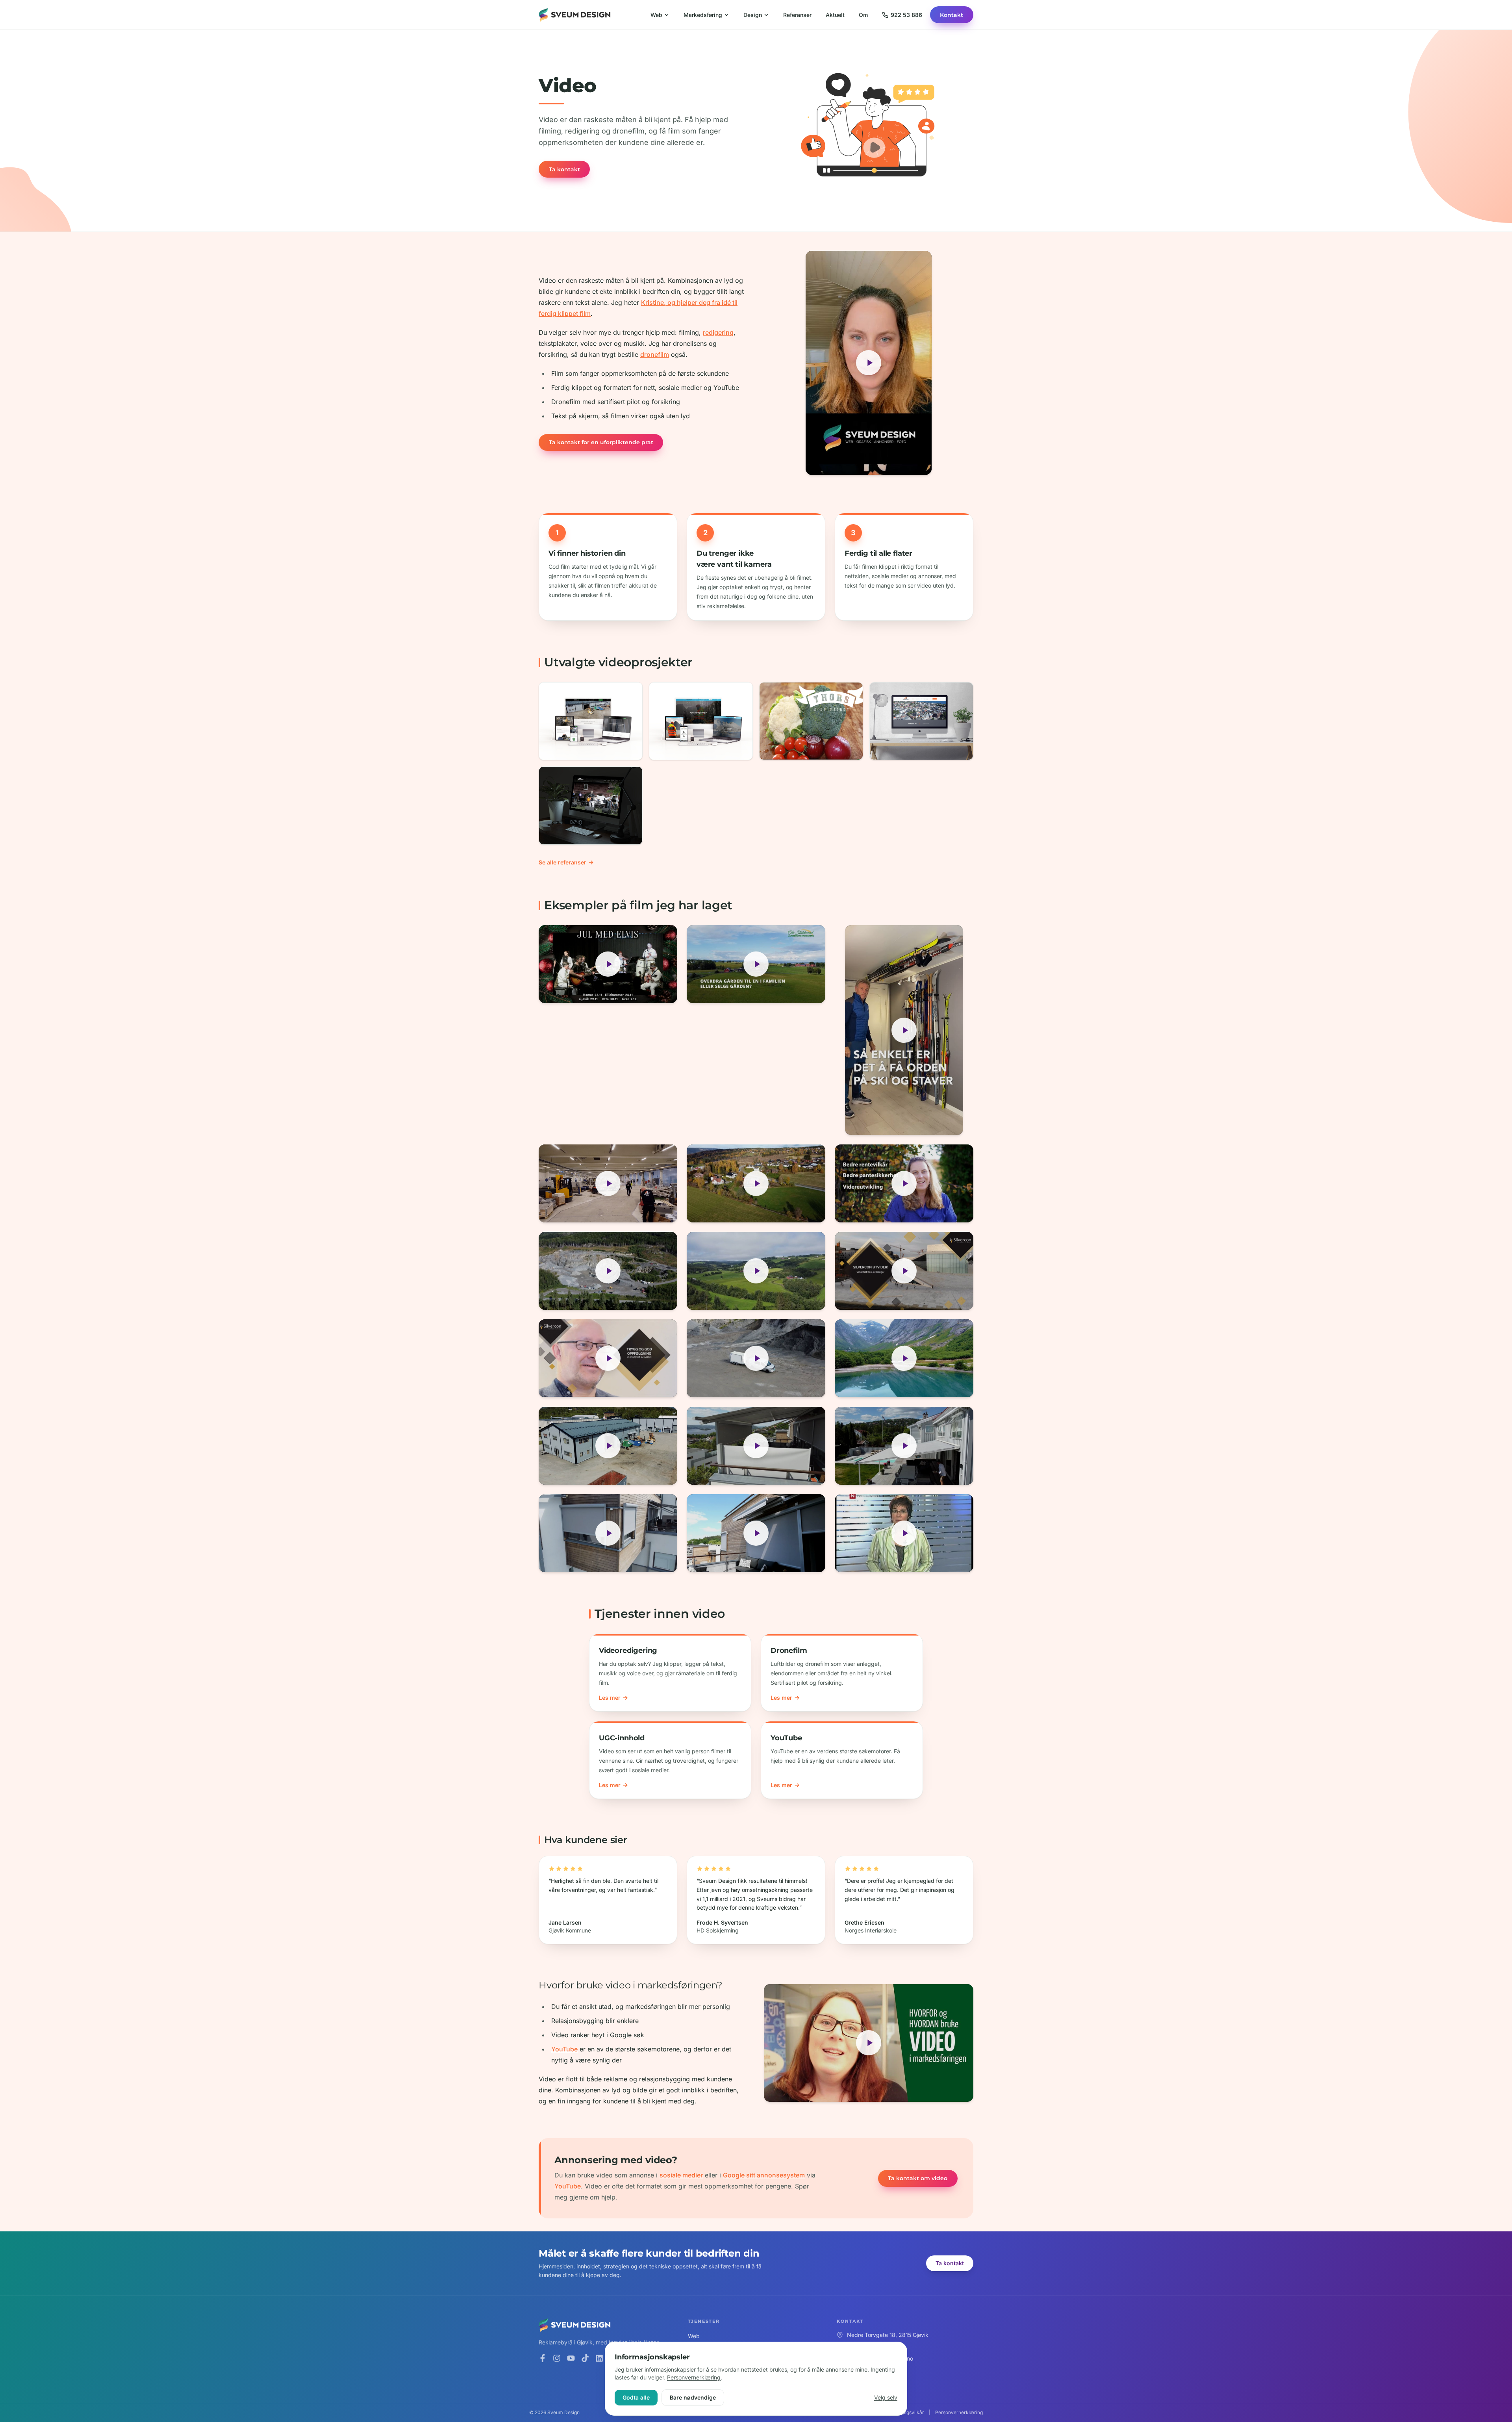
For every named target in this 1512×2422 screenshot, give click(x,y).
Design (753, 15)
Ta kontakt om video (918, 2178)
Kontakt (951, 15)
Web (656, 15)
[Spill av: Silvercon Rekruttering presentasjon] (608, 1358)
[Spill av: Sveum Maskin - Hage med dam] (756, 1183)
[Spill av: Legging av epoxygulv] (608, 1183)
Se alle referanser (562, 862)
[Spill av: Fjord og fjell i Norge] (904, 1358)
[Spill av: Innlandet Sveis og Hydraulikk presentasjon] (608, 1446)
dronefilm (655, 354)
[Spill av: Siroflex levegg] (756, 1446)
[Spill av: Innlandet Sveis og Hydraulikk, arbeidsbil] (608, 1271)
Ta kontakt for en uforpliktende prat (601, 442)
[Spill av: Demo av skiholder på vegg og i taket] (904, 1030)
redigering (718, 332)
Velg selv (886, 2397)
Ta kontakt (564, 169)
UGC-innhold (622, 1738)
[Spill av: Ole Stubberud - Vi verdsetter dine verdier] (756, 1271)
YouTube (786, 1738)
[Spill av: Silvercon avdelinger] (904, 1271)
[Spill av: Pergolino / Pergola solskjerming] (904, 1446)
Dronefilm (789, 1651)
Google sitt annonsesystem (764, 2175)
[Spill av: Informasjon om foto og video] (869, 363)
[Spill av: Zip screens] (608, 1533)
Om (863, 15)
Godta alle (636, 2397)
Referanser (797, 15)
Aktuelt (835, 15)
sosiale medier (681, 2175)
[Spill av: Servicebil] (756, 1358)
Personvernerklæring (694, 2377)
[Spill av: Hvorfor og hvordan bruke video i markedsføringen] (869, 2043)
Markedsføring (703, 15)
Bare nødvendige (693, 2397)
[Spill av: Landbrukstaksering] (756, 964)
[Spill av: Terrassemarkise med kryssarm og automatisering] (756, 1533)
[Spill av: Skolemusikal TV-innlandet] (904, 1533)
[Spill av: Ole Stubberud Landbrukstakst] (904, 1183)
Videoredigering (628, 1651)
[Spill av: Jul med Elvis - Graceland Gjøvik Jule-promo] (608, 964)
